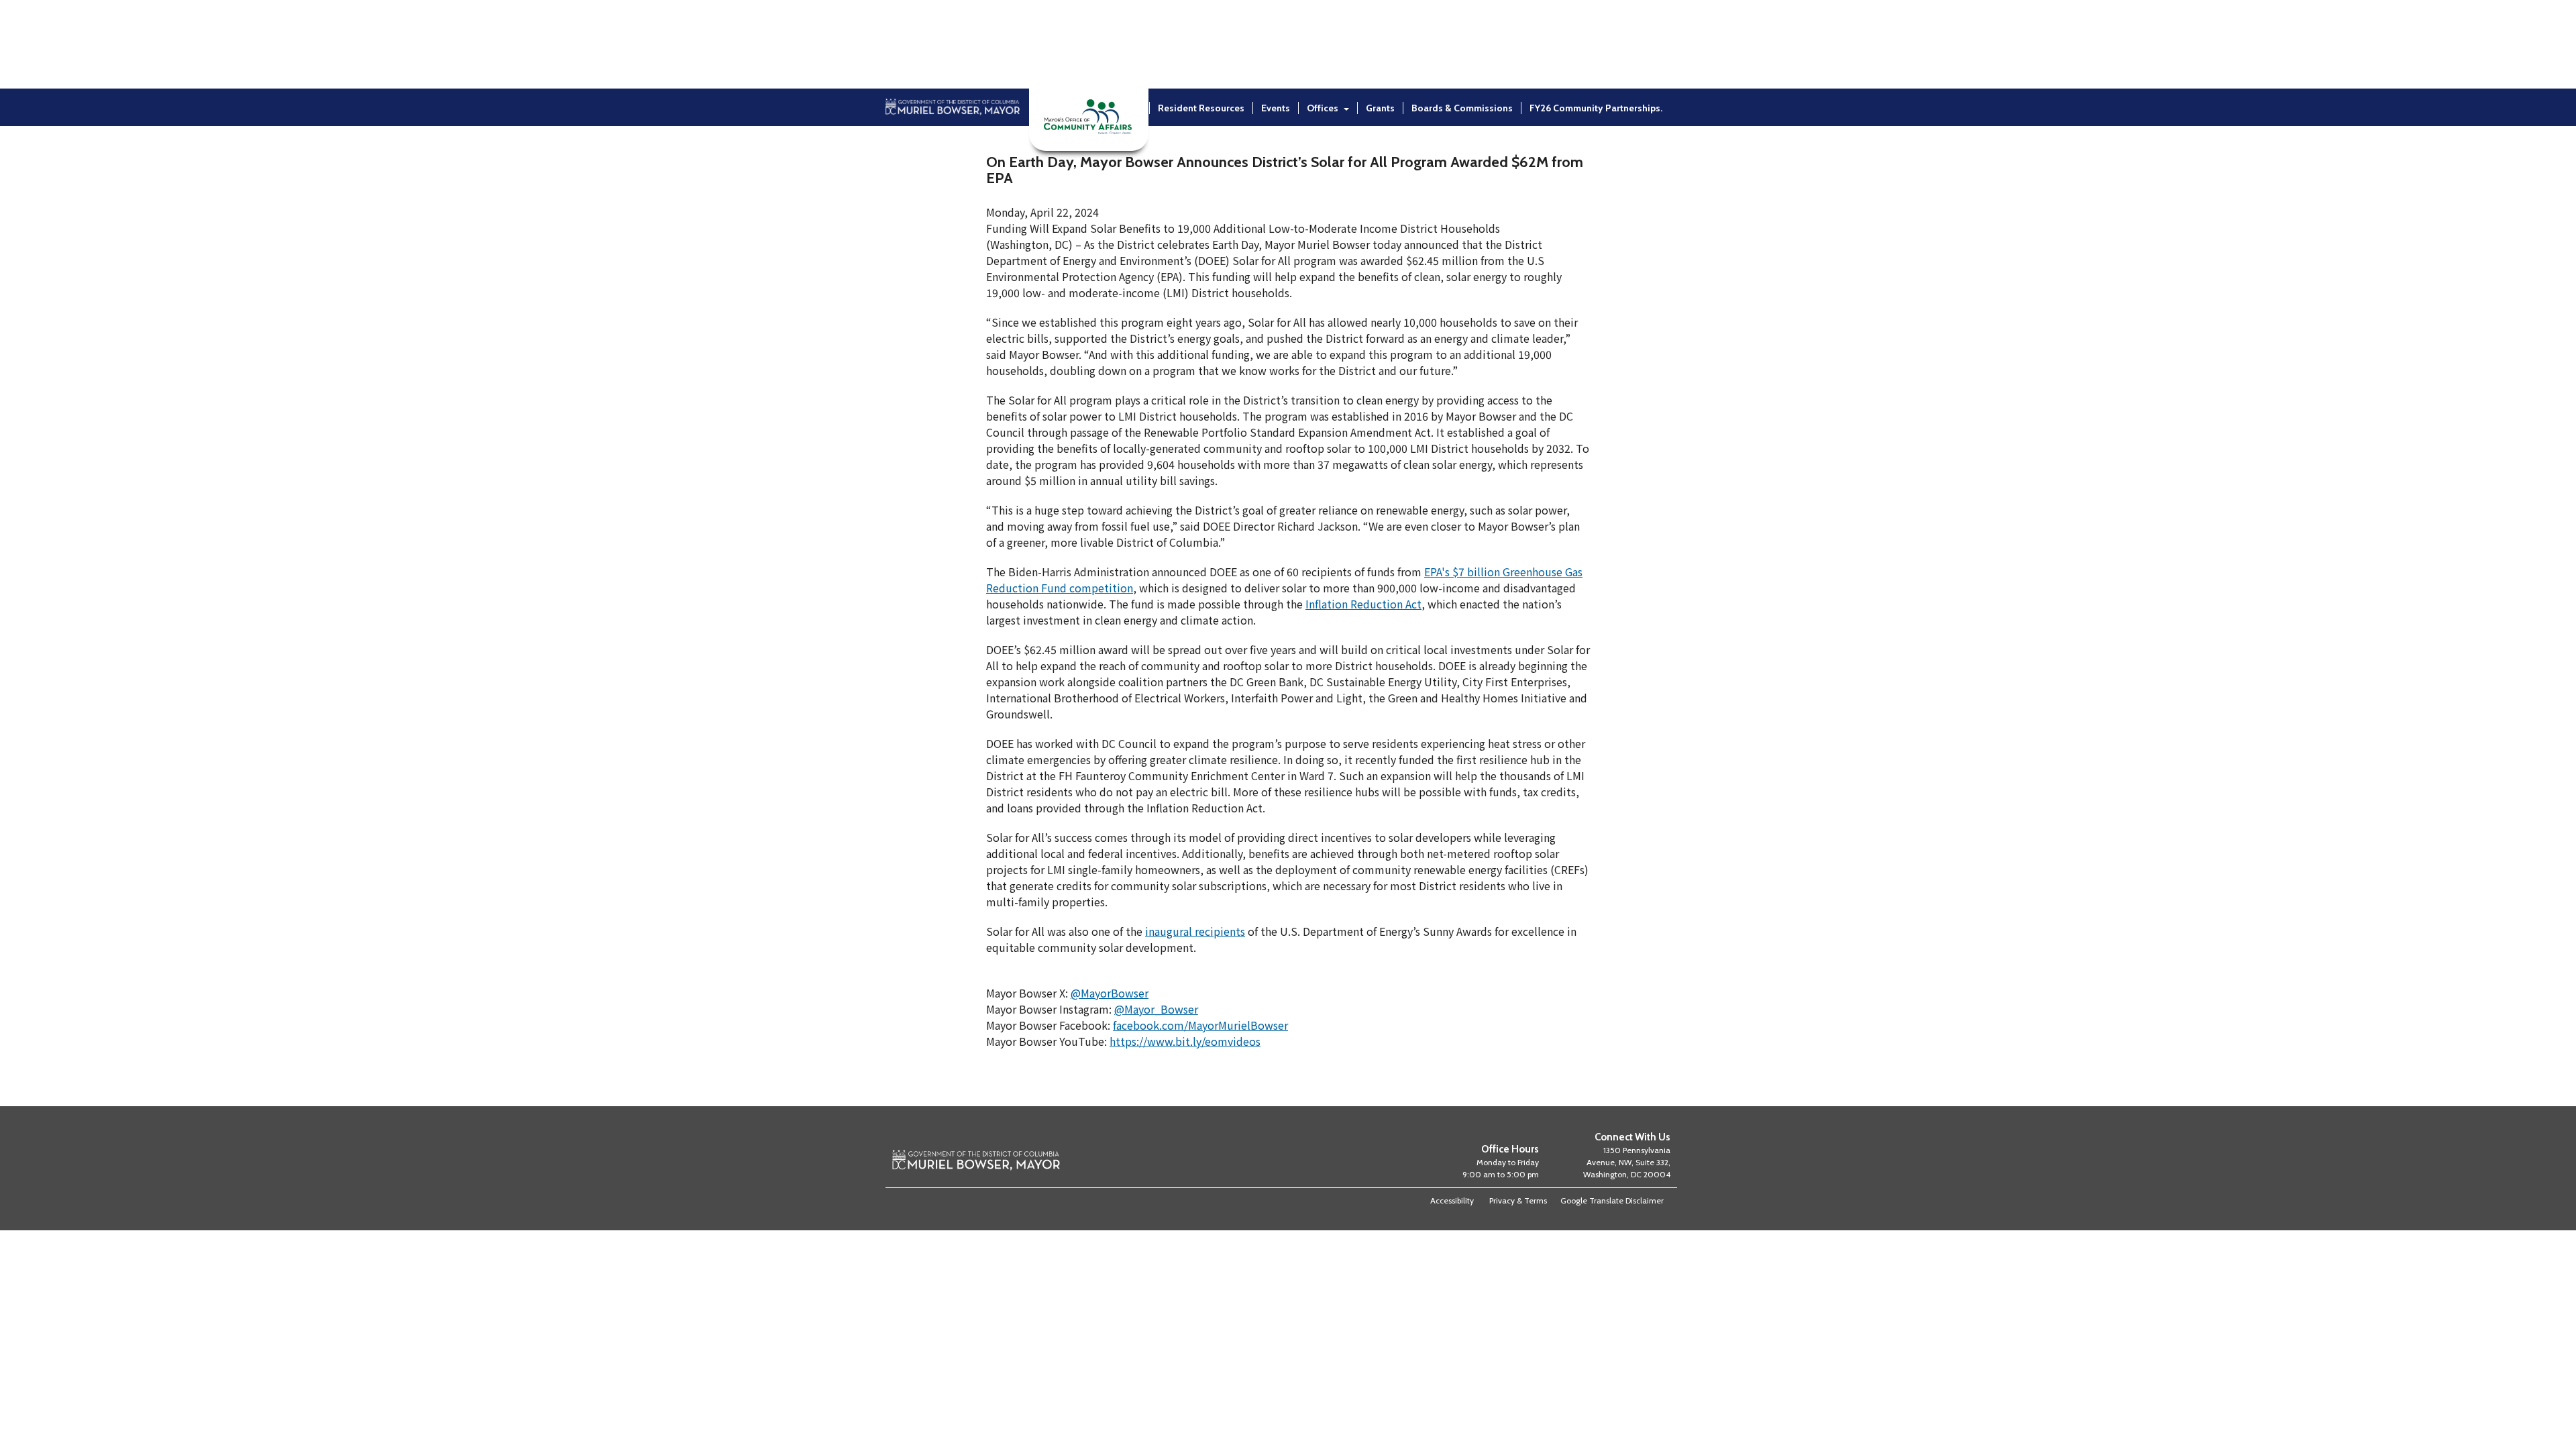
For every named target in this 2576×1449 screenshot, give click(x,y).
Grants (1380, 108)
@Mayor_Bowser (1156, 1009)
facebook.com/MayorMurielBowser (1200, 1025)
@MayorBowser (1110, 993)
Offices (1323, 108)
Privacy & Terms (1518, 1200)
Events (1276, 108)
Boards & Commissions (1462, 108)
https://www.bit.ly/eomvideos (1185, 1041)
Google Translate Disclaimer (1612, 1200)
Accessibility (1452, 1200)
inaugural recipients (1195, 931)
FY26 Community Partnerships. (1596, 108)
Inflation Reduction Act (1363, 604)
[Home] (953, 143)
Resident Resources (1201, 108)
